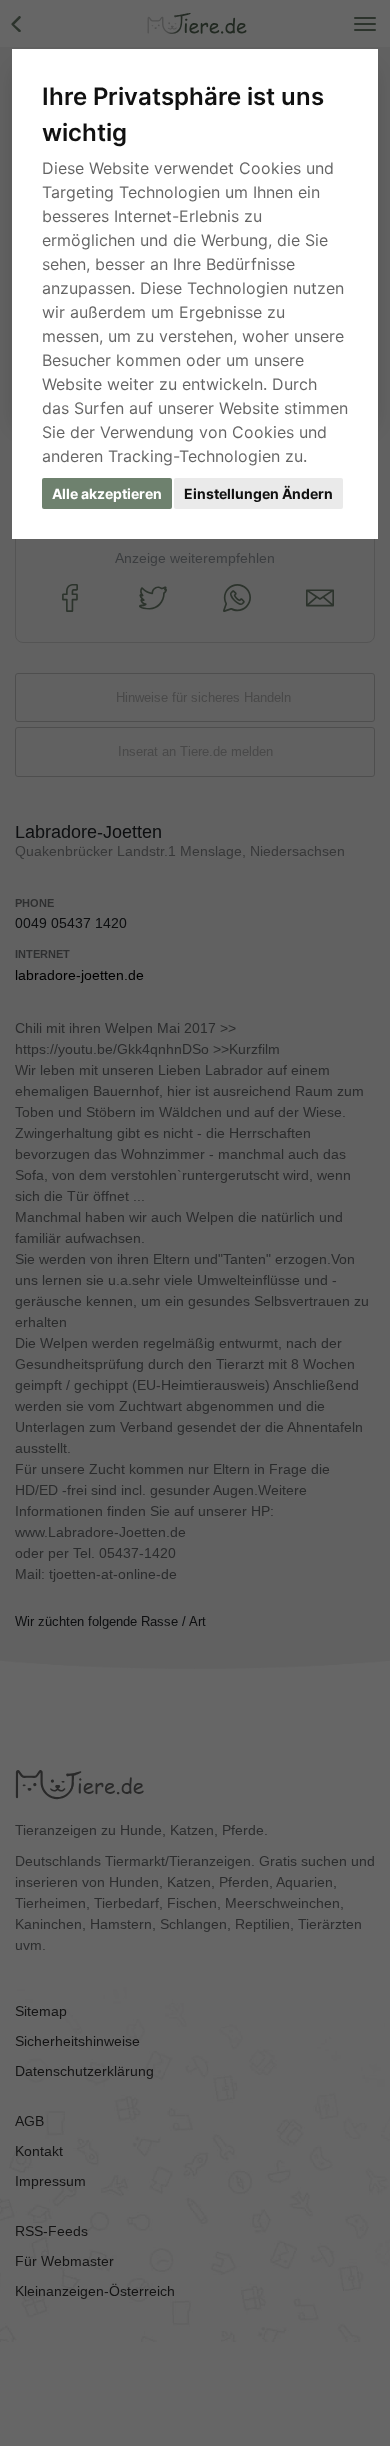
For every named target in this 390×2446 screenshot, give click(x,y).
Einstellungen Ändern (258, 493)
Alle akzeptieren (107, 493)
